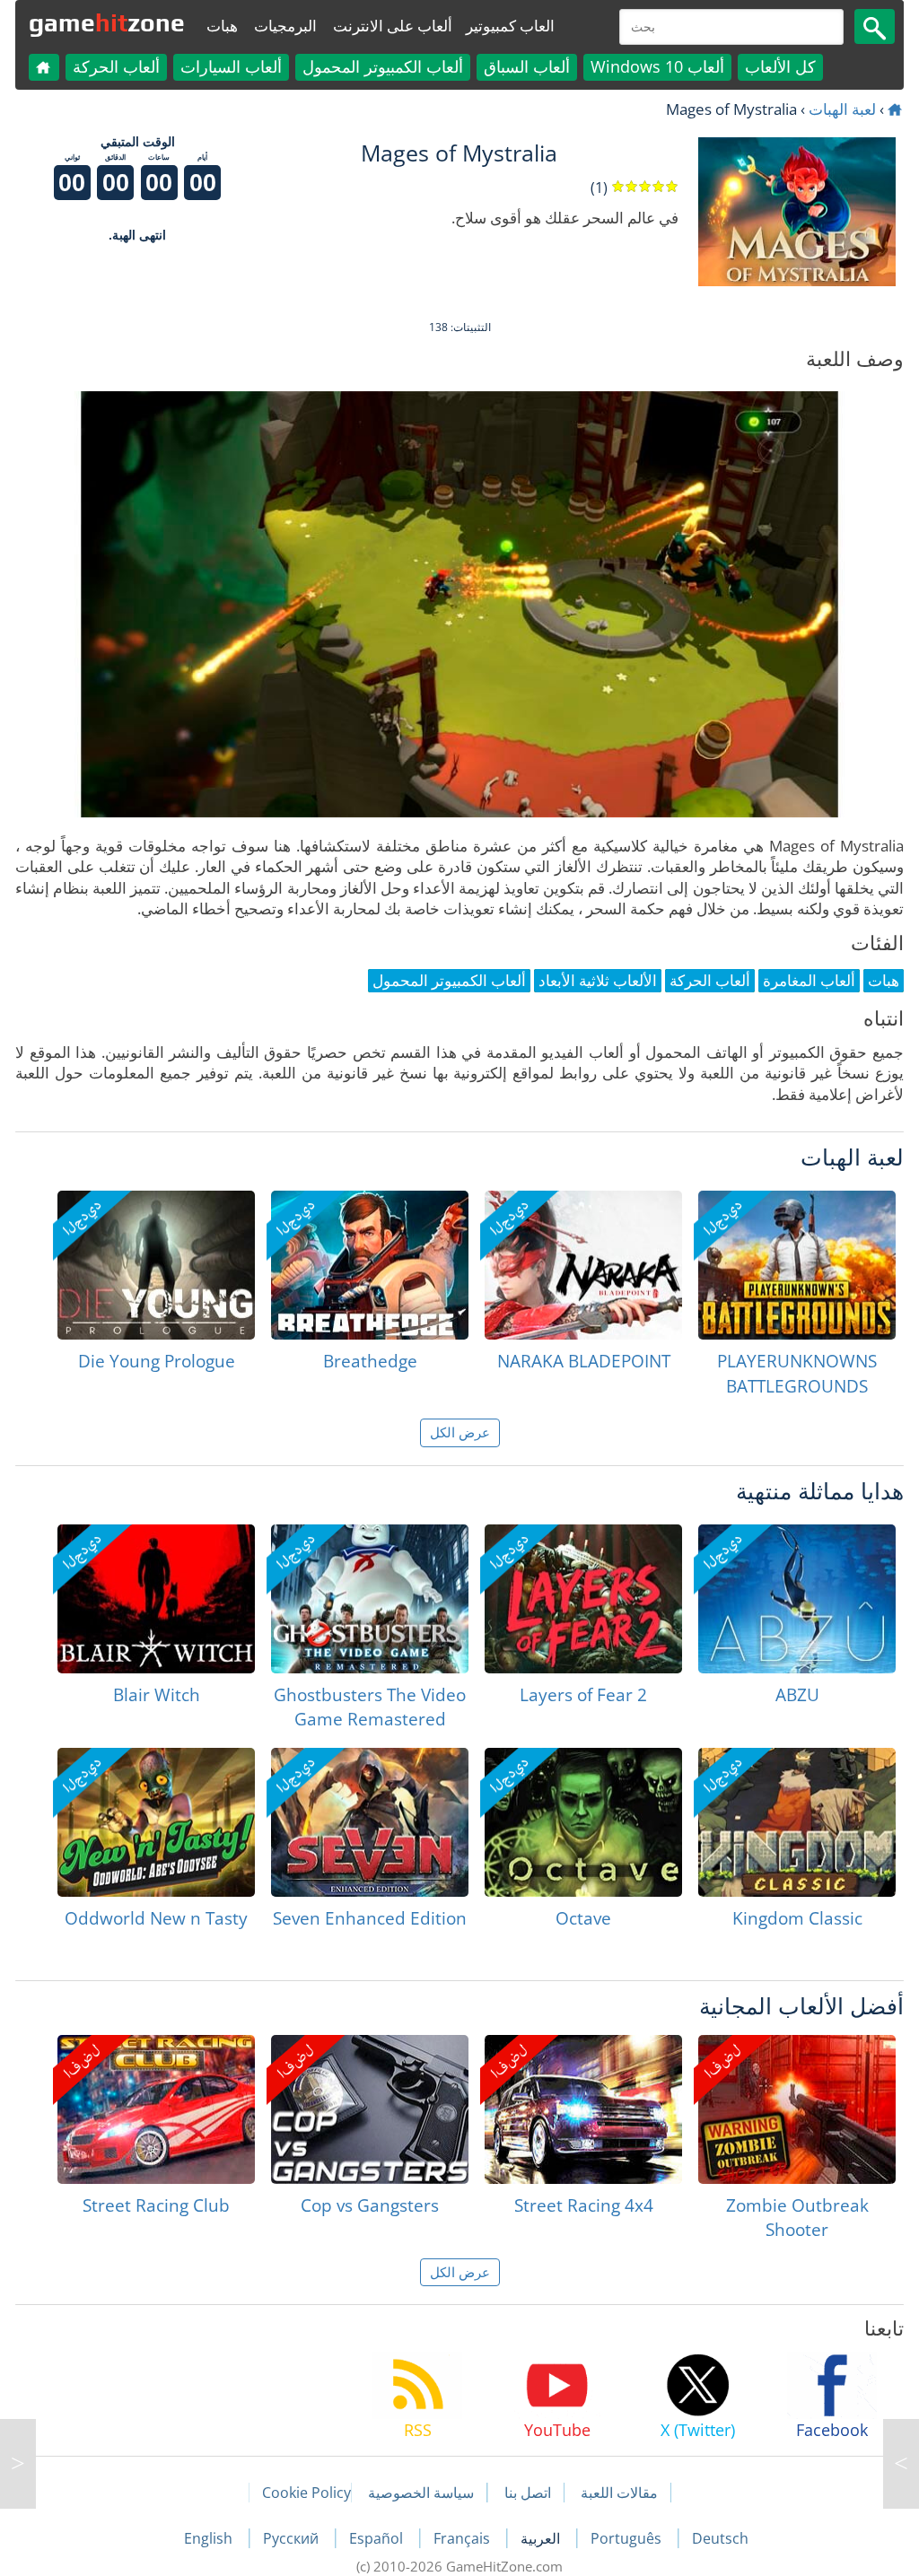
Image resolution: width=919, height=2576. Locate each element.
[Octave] (583, 1822)
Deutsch (720, 2538)
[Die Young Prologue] (156, 1265)
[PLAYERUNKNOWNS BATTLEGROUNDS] (797, 1265)
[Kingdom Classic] (797, 1822)
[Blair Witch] (156, 1599)
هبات (222, 26)
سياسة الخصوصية (421, 2493)
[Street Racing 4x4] (583, 2109)
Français (464, 2538)
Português (628, 2538)
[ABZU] (797, 1599)
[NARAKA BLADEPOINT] (583, 1265)
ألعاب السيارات (231, 66)
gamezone (107, 22)
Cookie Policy (306, 2493)
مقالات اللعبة (619, 2493)
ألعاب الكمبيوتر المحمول (383, 66)
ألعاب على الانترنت (393, 26)
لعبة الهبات (842, 109)
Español (378, 2538)
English (210, 2538)
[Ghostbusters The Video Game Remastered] (370, 1599)
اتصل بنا (528, 2493)
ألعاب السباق (527, 66)
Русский (293, 2538)
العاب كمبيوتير (510, 26)
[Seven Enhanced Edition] (370, 1822)
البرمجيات (285, 26)
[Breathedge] (370, 1265)
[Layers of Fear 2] (583, 1599)
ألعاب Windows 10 (657, 66)
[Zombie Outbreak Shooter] (797, 2109)
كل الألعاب (780, 66)
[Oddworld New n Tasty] (156, 1822)
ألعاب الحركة (116, 66)
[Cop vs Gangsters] (370, 2109)
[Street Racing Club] (156, 2109)
